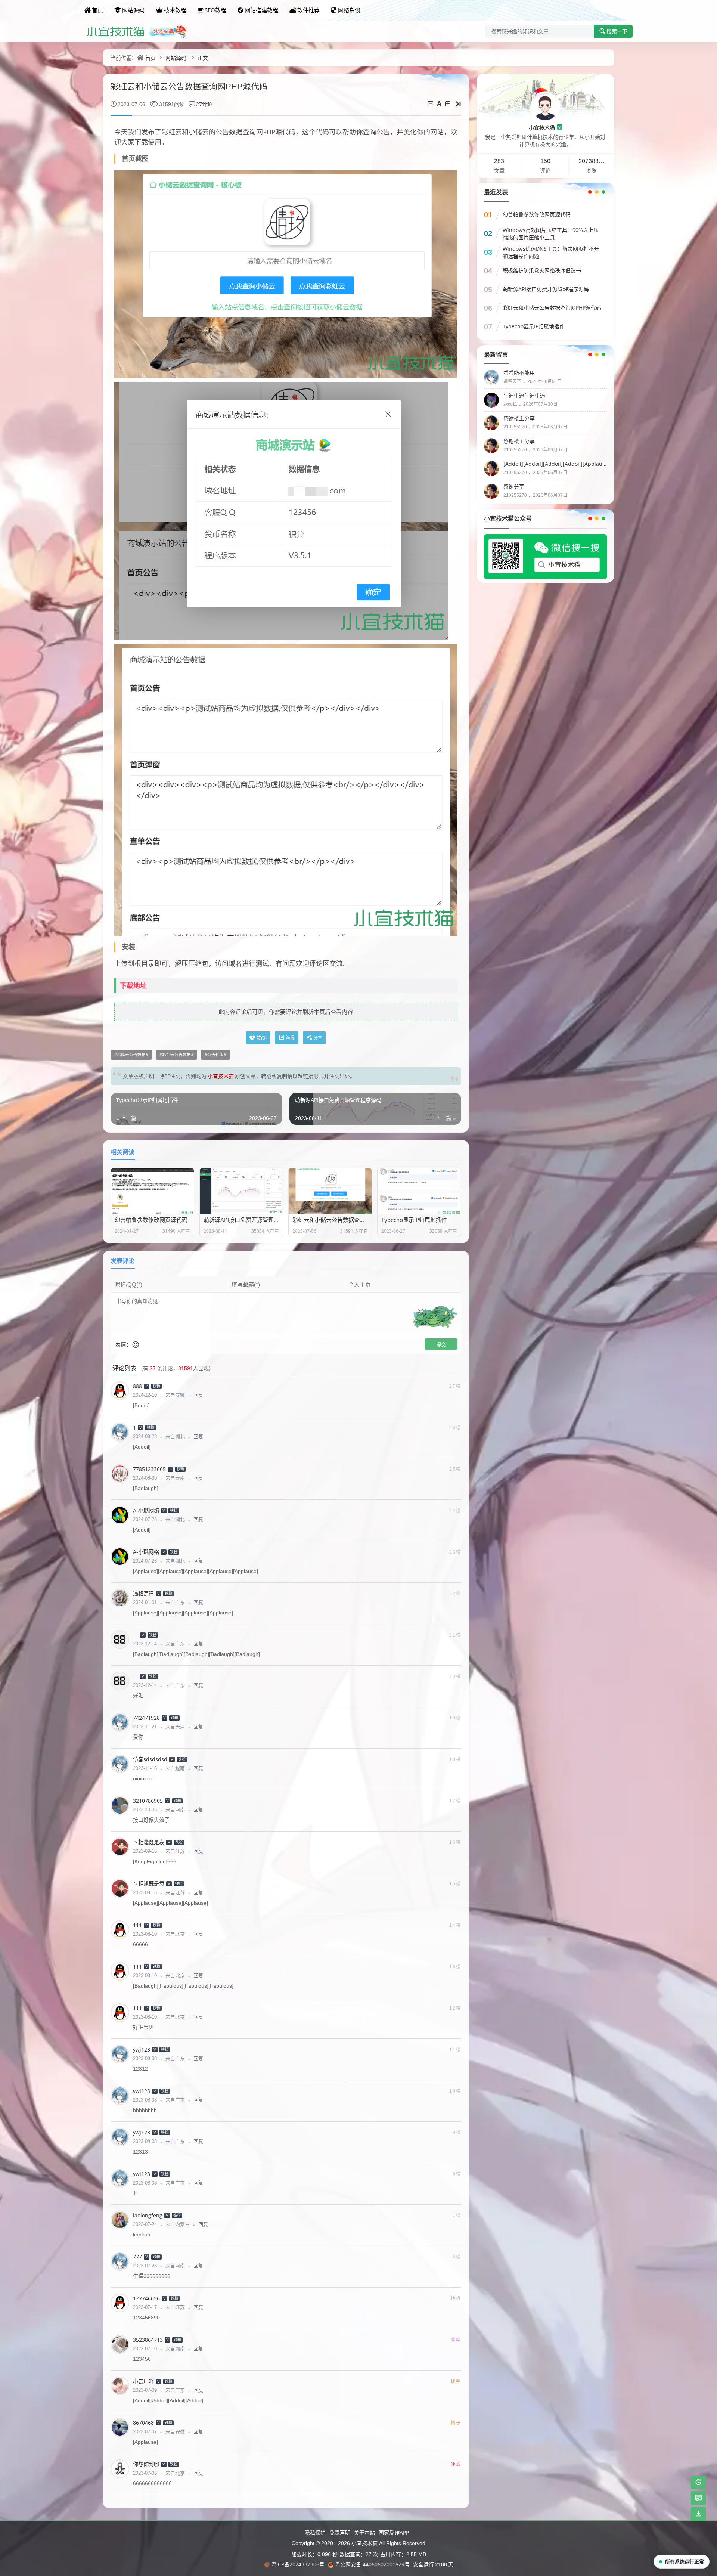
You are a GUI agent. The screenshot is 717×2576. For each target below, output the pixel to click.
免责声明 (340, 2532)
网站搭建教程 (261, 10)
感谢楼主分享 (519, 418)
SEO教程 (215, 10)
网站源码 (133, 10)
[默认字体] (440, 104)
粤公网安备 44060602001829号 (372, 2564)
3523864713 (148, 2340)
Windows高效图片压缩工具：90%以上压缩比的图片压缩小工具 (551, 234)
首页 (97, 10)
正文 (203, 58)
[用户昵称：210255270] (491, 422)
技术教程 (175, 10)
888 (137, 1386)
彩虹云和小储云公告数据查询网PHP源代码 (552, 308)
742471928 (146, 1718)
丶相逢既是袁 (149, 1842)
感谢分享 (514, 487)
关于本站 (364, 2532)
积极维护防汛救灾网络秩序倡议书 (542, 270)
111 (137, 1925)
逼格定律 (143, 1593)
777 (137, 2257)
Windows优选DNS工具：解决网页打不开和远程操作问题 (551, 252)
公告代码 (215, 1055)
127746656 (146, 2298)
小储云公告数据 (131, 1055)
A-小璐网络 (146, 1510)
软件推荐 (308, 10)
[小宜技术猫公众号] (545, 556)
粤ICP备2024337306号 (298, 2564)
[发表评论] (699, 2498)
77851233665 (149, 1469)
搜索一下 (617, 31)
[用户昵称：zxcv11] (491, 400)
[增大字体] (448, 104)
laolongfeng (148, 2215)
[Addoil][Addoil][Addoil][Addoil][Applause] (554, 464)
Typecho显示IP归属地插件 (534, 326)
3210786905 (148, 1801)
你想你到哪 (146, 2464)
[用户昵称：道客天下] (491, 377)
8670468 (143, 2423)
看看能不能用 (519, 373)
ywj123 (142, 2049)
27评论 (204, 104)
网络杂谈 (349, 10)
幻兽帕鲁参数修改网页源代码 (537, 214)
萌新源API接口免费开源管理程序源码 (546, 289)
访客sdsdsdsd (150, 1759)
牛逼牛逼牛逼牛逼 (524, 395)
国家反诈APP (394, 2532)
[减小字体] (431, 104)
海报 (290, 1038)
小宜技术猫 (545, 128)
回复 (198, 1395)
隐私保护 (315, 2532)
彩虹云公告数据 (176, 1055)
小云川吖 (143, 2381)
